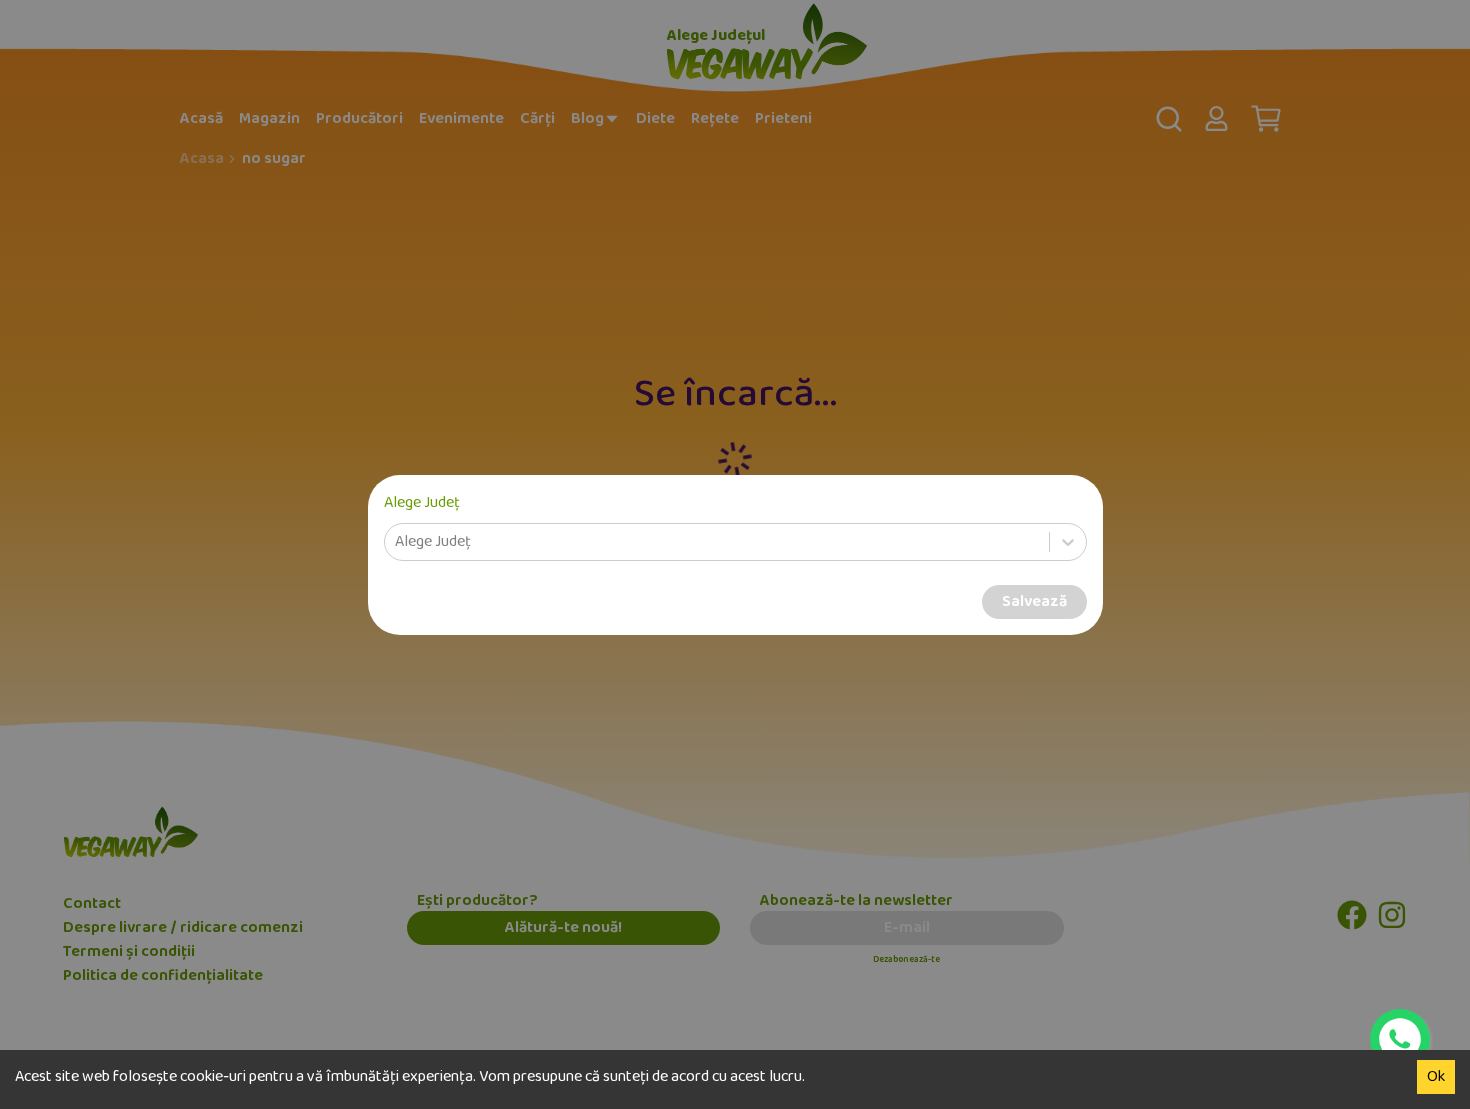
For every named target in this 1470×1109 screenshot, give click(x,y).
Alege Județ (422, 503)
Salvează (1034, 602)
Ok (1436, 1077)
